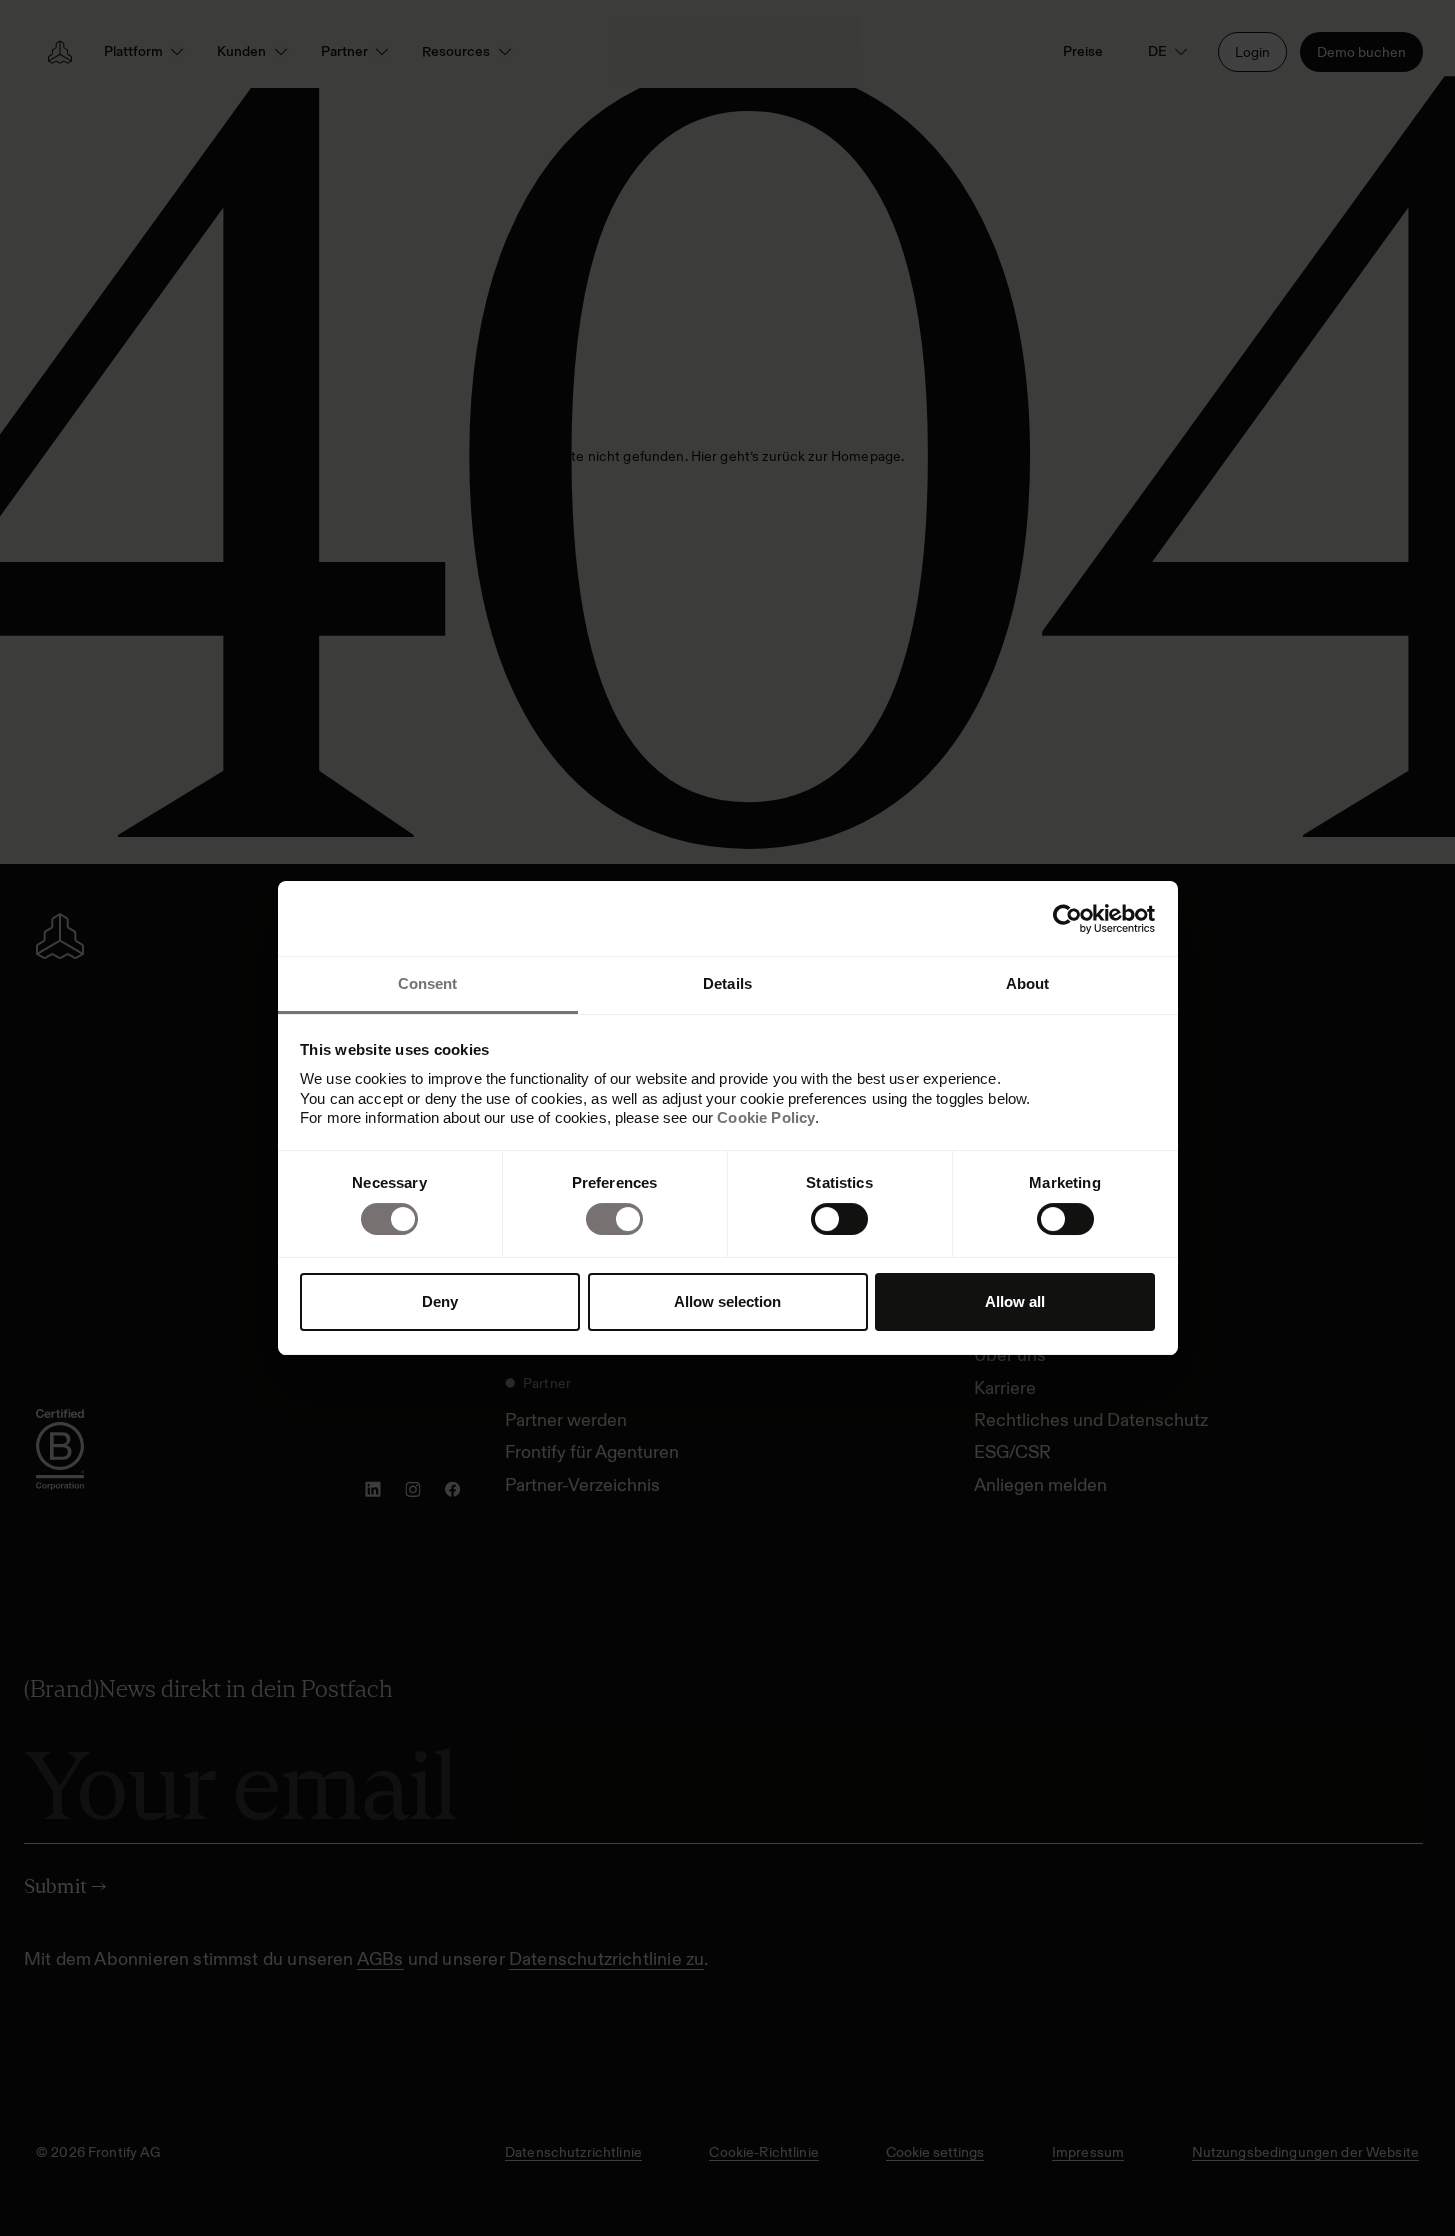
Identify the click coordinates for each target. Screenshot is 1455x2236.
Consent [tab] (428, 983)
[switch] (614, 1219)
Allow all (1015, 1301)
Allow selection (727, 1301)
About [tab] (1028, 983)
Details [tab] (727, 983)
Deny (440, 1301)
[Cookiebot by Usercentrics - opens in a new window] (1067, 919)
